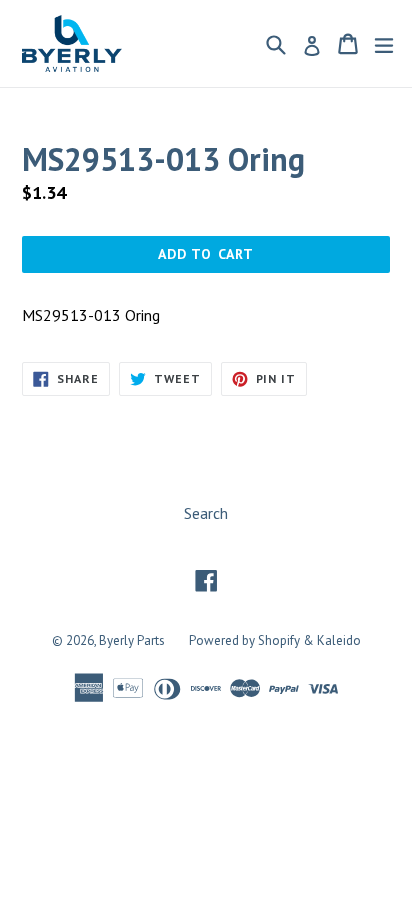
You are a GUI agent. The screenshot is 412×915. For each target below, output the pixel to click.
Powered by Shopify (244, 640)
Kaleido (339, 640)
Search (206, 513)
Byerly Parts (132, 640)
